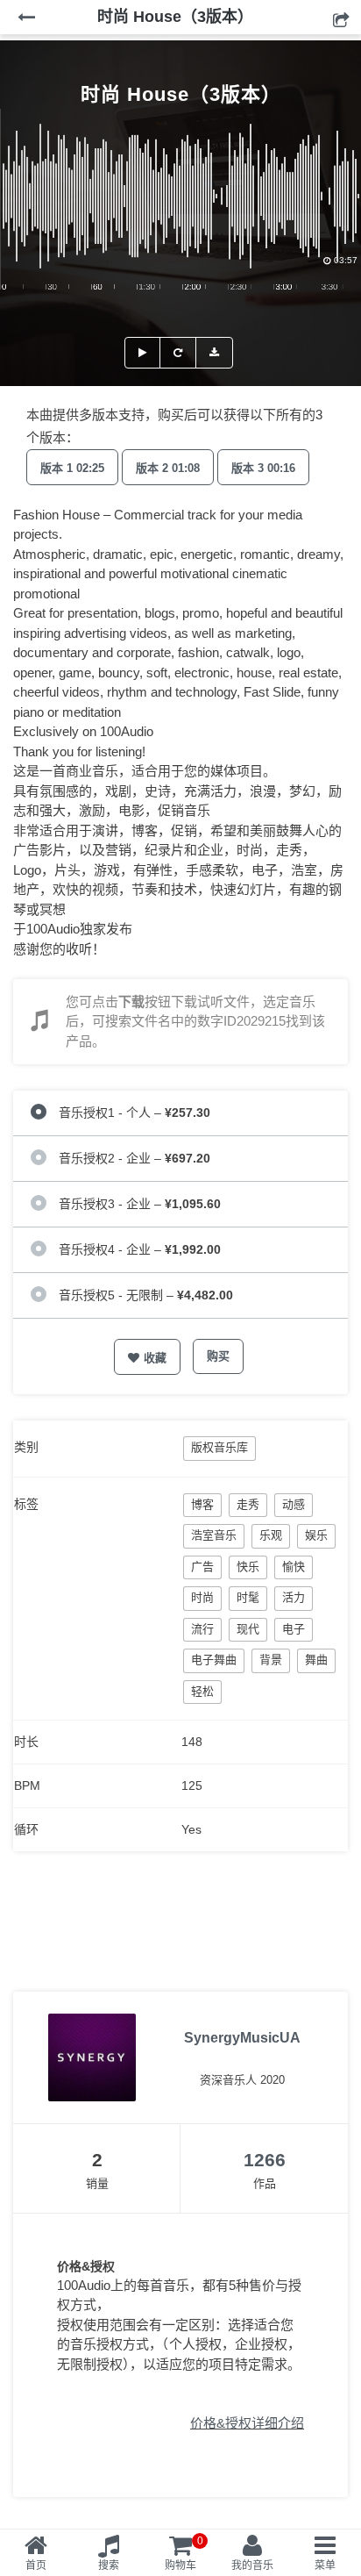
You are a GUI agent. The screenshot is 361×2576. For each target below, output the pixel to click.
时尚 (202, 1597)
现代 (248, 1629)
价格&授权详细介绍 (247, 2423)
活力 (294, 1597)
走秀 (248, 1504)
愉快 (294, 1567)
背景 (271, 1660)
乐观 (271, 1535)
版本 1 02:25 (72, 468)
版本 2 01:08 (168, 468)
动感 (294, 1504)
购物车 (184, 2553)
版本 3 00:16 (263, 468)
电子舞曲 (214, 1660)
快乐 (248, 1567)
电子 (294, 1629)
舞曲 (316, 1660)
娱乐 (316, 1535)
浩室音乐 (214, 1535)
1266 (265, 2160)
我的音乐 (252, 2565)
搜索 (109, 2565)
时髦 (248, 1597)
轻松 (202, 1691)
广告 (202, 1567)
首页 (36, 2565)
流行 (202, 1629)
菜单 (325, 2565)
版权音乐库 (219, 1447)
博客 (202, 1504)
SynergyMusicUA (242, 2038)
